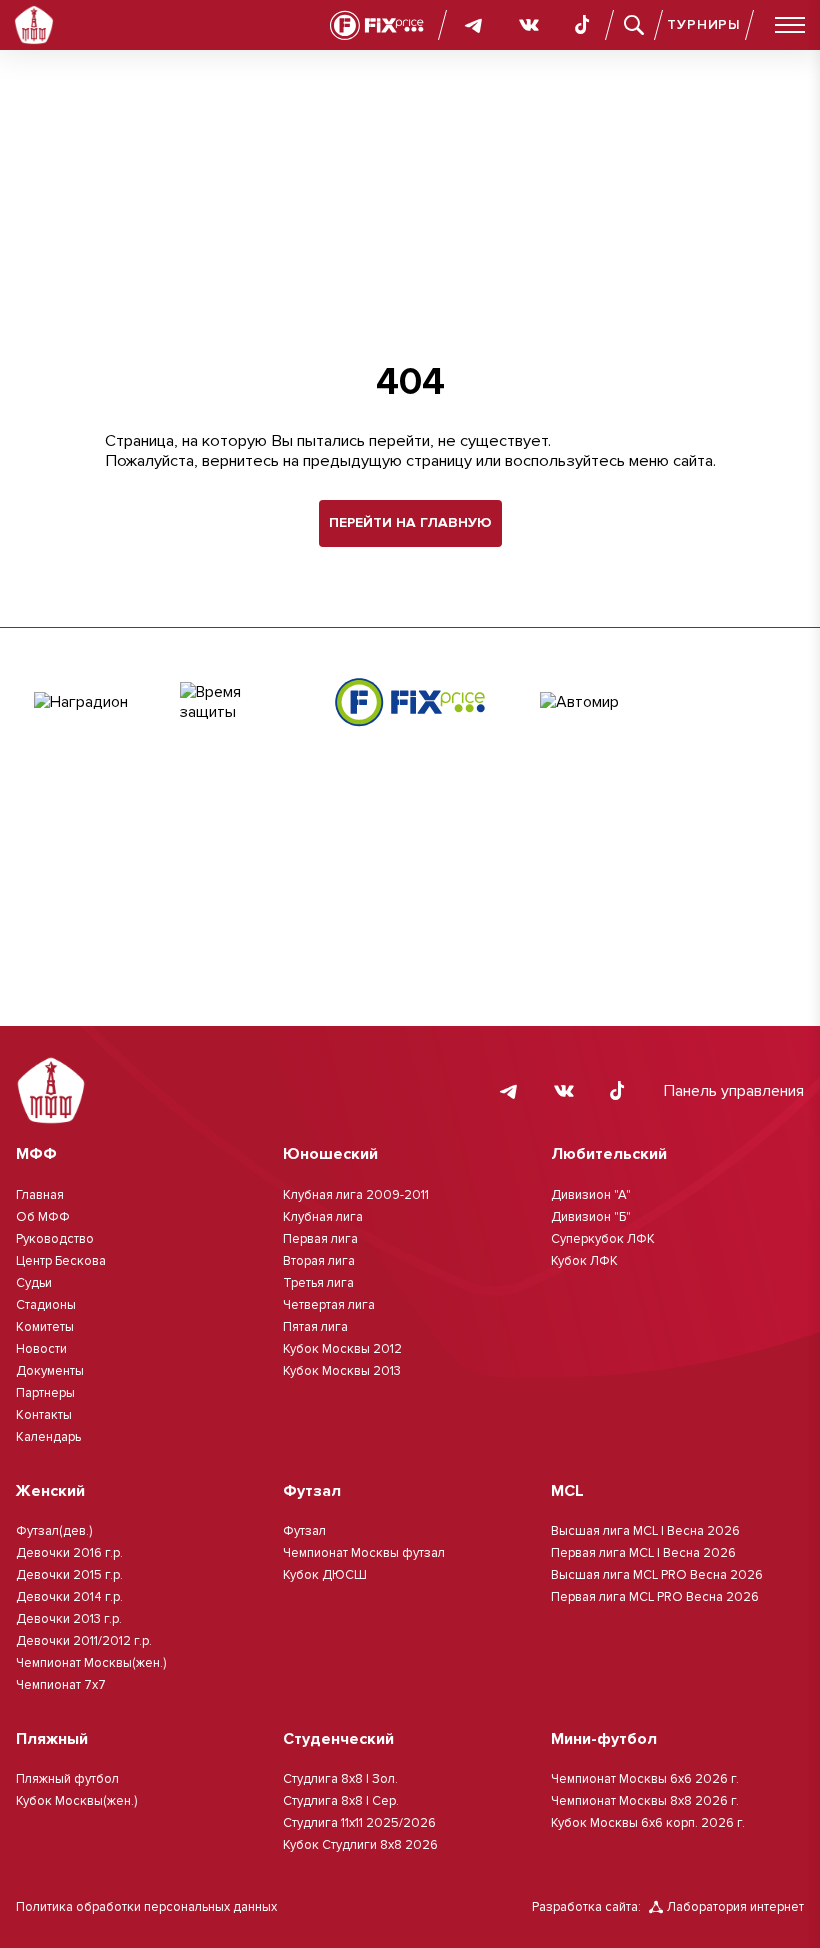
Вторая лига (319, 1261)
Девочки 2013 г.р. (69, 1619)
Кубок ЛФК (584, 1261)
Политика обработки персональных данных (146, 1907)
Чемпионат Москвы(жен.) (91, 1663)
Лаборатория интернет (735, 1907)
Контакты (44, 1415)
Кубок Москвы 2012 (342, 1349)
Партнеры (45, 1393)
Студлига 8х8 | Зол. (340, 1779)
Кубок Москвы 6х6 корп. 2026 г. (648, 1823)
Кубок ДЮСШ (325, 1575)
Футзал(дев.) (54, 1531)
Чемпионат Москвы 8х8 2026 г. (645, 1801)
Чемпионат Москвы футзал (364, 1553)
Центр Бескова (61, 1261)
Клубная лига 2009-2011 (356, 1195)
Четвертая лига (329, 1305)
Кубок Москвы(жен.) (76, 1801)
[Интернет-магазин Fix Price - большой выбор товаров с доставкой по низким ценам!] (410, 702)
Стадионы (46, 1305)
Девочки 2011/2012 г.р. (84, 1641)
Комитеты (45, 1327)
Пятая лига (315, 1327)
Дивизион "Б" (591, 1217)
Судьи (34, 1283)
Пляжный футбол (67, 1779)
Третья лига (318, 1283)
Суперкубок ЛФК (603, 1239)
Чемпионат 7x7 (61, 1685)
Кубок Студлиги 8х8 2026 (360, 1845)
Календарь (48, 1437)
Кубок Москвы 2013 (342, 1371)
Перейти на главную (410, 522)
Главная (40, 1195)
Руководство (55, 1239)
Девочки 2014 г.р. (69, 1597)
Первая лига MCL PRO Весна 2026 (655, 1597)
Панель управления (734, 1091)
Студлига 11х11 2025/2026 (359, 1823)
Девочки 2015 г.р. (69, 1575)
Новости (41, 1349)
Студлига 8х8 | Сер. (341, 1801)
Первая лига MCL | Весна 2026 (643, 1553)
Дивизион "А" (591, 1195)
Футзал (304, 1531)
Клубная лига (323, 1217)
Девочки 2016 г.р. (69, 1553)
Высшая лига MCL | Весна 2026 (645, 1531)
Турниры (704, 24)
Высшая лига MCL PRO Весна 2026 (657, 1575)
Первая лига (320, 1239)
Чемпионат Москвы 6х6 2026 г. (645, 1779)
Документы (50, 1371)
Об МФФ (43, 1217)
